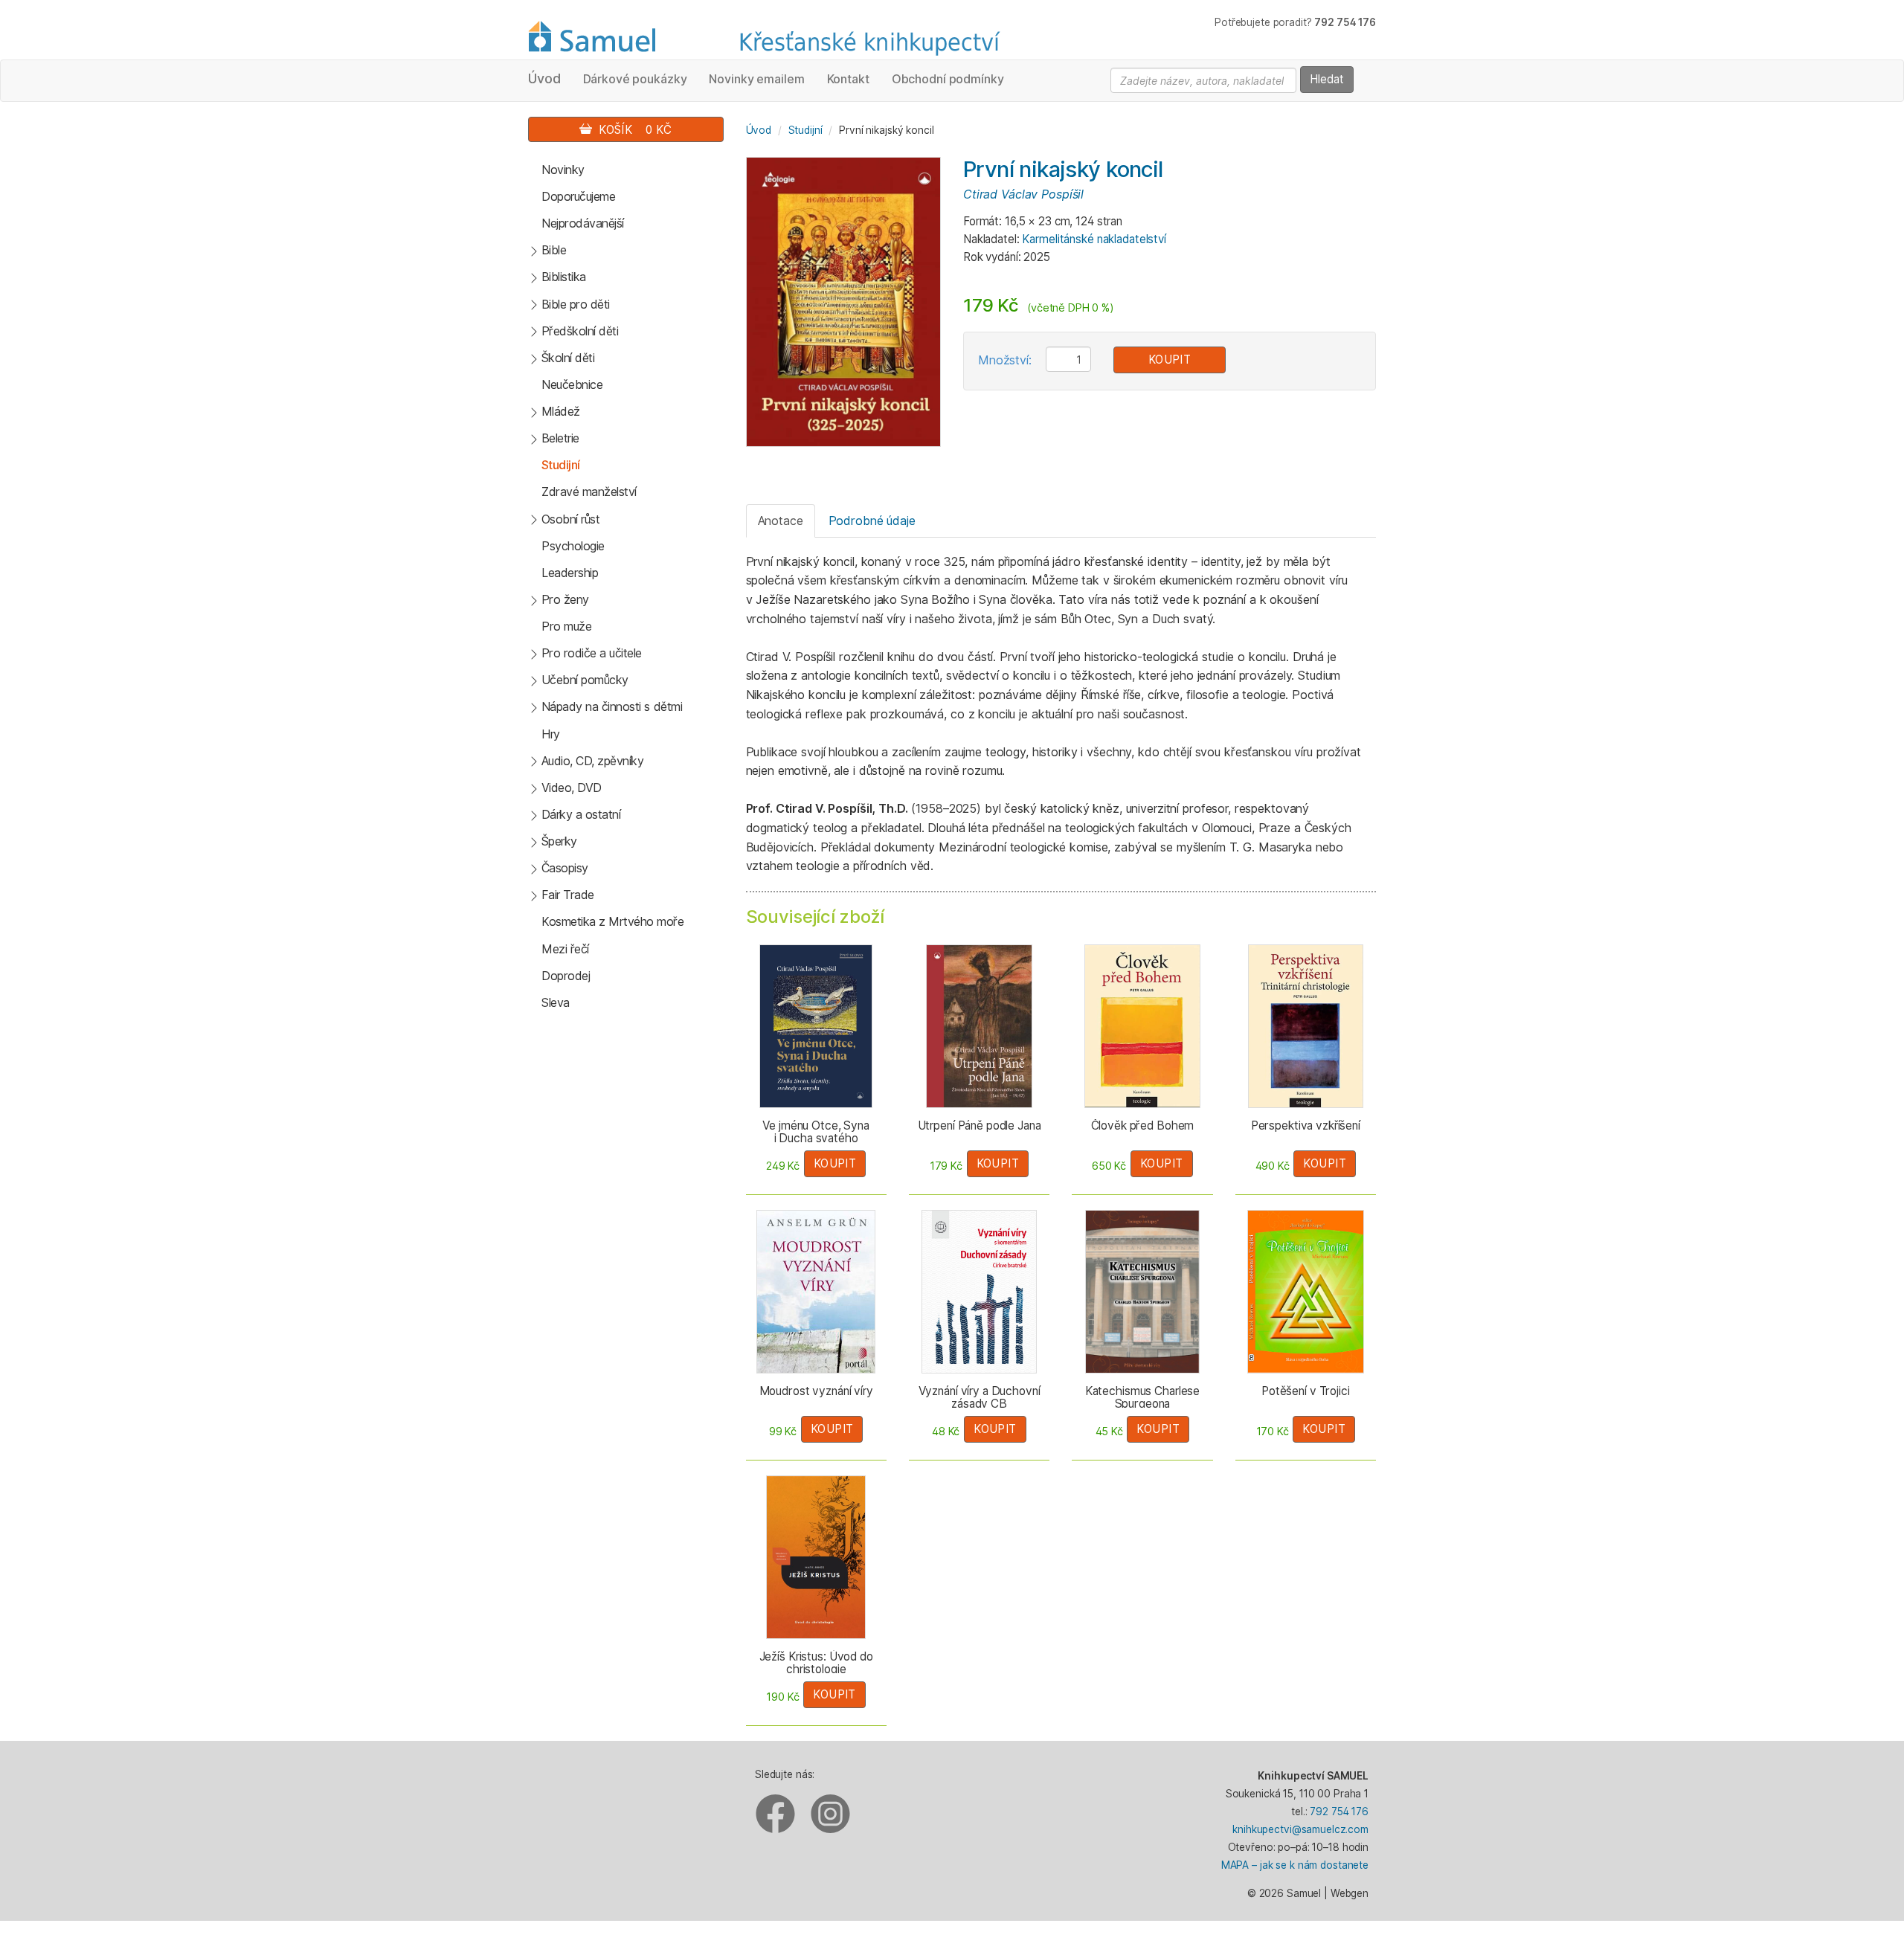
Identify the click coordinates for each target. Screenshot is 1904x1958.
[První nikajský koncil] (843, 301)
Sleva (556, 1002)
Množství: (1005, 360)
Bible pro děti (576, 304)
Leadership (570, 573)
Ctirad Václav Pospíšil (1023, 194)
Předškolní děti (580, 331)
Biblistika (564, 277)
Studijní (561, 465)
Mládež (561, 411)
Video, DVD (572, 788)
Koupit (1170, 360)
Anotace (781, 521)
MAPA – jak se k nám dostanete (1295, 1865)
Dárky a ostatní (581, 814)
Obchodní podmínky (948, 79)
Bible (554, 250)
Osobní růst (571, 519)
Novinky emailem (756, 79)
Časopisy (565, 868)
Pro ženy (565, 599)
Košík (632, 130)
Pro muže (566, 626)
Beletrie (560, 438)
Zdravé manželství (589, 492)
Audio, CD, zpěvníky (593, 761)
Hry (551, 734)
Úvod (544, 78)
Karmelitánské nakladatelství (1094, 239)
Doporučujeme (578, 196)
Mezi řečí (565, 949)
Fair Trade (568, 895)
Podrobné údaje (872, 521)
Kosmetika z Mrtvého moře (612, 921)
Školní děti (568, 358)
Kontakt (848, 79)
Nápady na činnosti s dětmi (612, 706)
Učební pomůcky (585, 680)
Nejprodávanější (583, 223)
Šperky (559, 841)
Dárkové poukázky (635, 79)
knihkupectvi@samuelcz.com (1300, 1829)
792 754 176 (1339, 1812)
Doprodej (566, 976)
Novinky (563, 170)
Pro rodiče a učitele (592, 653)
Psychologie (573, 546)
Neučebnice (572, 384)
